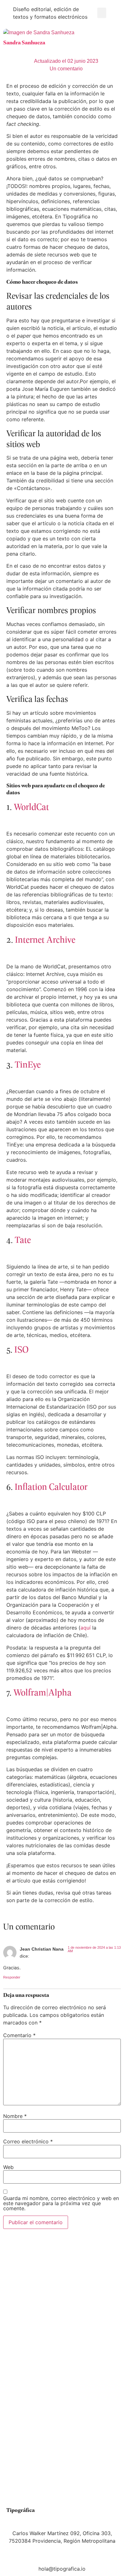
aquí (86, 1628)
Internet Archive (46, 939)
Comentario (19, 2035)
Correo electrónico (28, 2141)
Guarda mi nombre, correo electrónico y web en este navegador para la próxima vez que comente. (61, 2203)
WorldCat (31, 806)
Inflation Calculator (51, 1486)
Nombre (15, 2116)
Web (8, 2167)
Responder (12, 1977)
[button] (102, 13)
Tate (23, 1239)
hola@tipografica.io (62, 2569)
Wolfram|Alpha (42, 1692)
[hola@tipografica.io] (62, 2557)
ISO (21, 1349)
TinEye (29, 1064)
